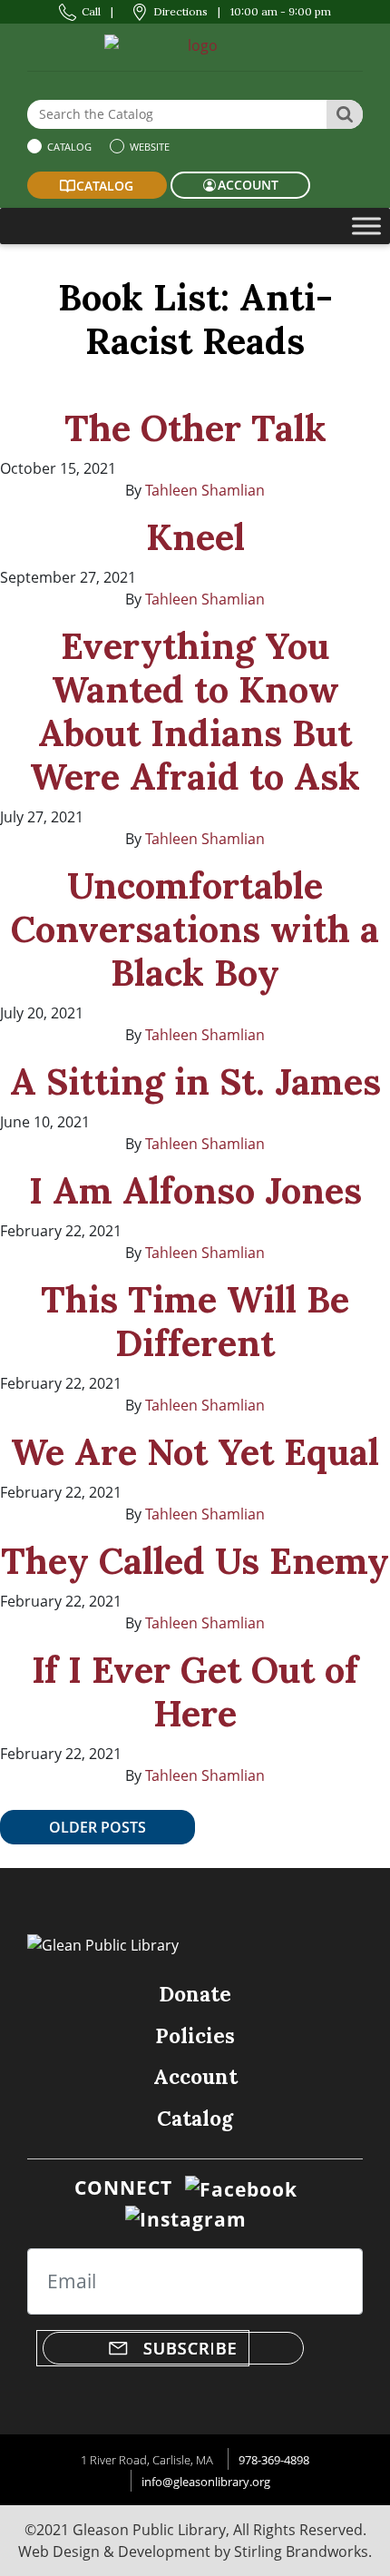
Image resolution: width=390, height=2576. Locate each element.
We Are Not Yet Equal (195, 1452)
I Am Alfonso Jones (195, 1190)
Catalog (68, 147)
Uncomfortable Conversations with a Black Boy (195, 929)
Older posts (97, 1827)
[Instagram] (186, 2217)
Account (195, 2076)
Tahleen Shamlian (205, 490)
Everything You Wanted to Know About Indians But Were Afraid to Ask (195, 711)
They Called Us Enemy (195, 1561)
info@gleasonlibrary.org (206, 2482)
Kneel (195, 537)
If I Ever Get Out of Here (195, 1691)
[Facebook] (241, 2188)
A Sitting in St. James (195, 1082)
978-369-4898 (274, 2460)
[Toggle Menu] (366, 226)
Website (148, 147)
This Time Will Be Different (195, 1321)
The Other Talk (195, 428)
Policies (195, 2035)
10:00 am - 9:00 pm (281, 11)
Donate (195, 1994)
